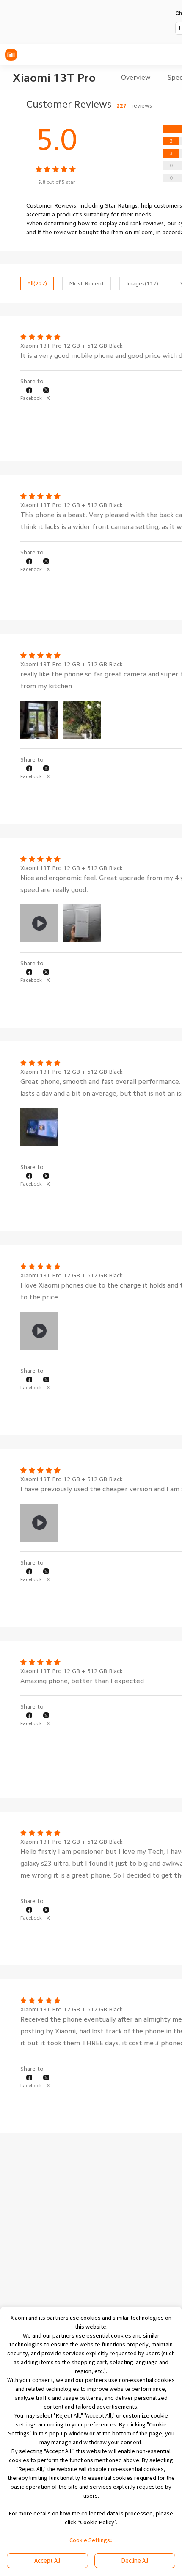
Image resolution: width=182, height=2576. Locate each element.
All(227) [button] (37, 283)
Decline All (135, 2561)
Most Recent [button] (87, 283)
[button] (31, 394)
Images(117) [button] (142, 283)
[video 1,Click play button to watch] (39, 923)
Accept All (47, 2561)
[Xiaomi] (11, 55)
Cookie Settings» (91, 2540)
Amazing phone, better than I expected (82, 1681)
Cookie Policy (97, 2522)
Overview (136, 78)
